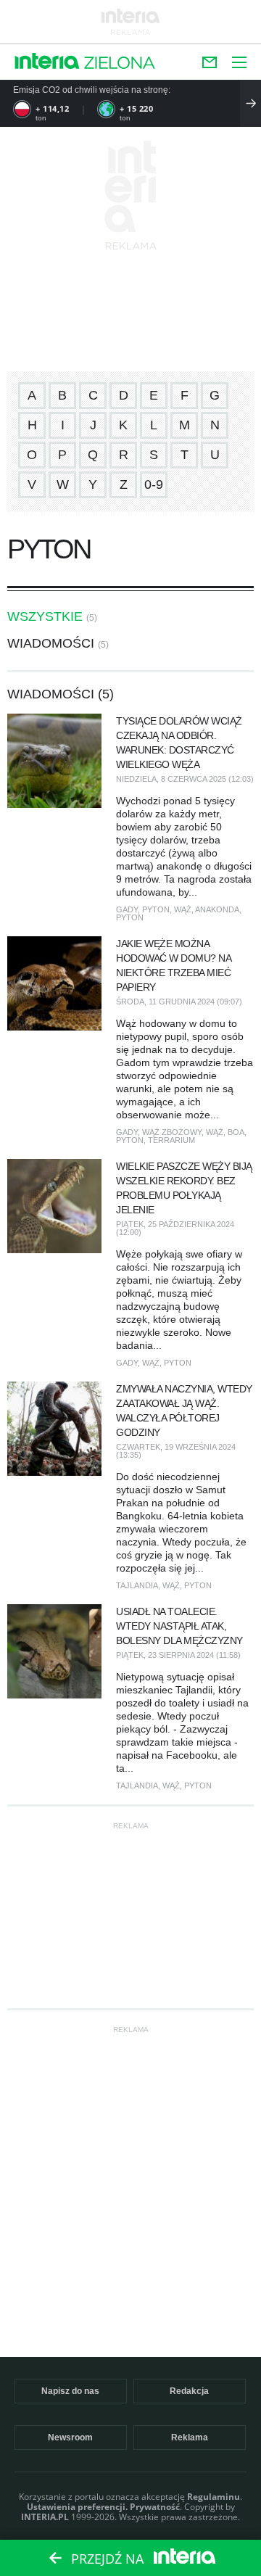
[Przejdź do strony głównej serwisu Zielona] (120, 64)
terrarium (171, 1140)
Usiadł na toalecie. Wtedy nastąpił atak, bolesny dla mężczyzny (179, 1626)
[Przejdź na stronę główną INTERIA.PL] (47, 62)
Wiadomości (51, 643)
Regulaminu (214, 2497)
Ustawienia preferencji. (77, 2507)
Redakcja (189, 2391)
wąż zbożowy (172, 1132)
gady (127, 909)
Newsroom (70, 2437)
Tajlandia (137, 1585)
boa (236, 1132)
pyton (156, 909)
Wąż (183, 909)
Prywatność (155, 2507)
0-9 (154, 484)
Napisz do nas (70, 2391)
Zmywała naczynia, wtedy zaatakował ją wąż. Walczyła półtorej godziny (184, 1411)
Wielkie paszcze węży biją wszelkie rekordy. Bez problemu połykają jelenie (184, 1188)
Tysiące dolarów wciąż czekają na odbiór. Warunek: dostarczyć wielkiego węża (179, 743)
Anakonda (217, 909)
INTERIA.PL (45, 2517)
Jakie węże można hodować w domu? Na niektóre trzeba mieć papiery (173, 965)
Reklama (190, 2437)
